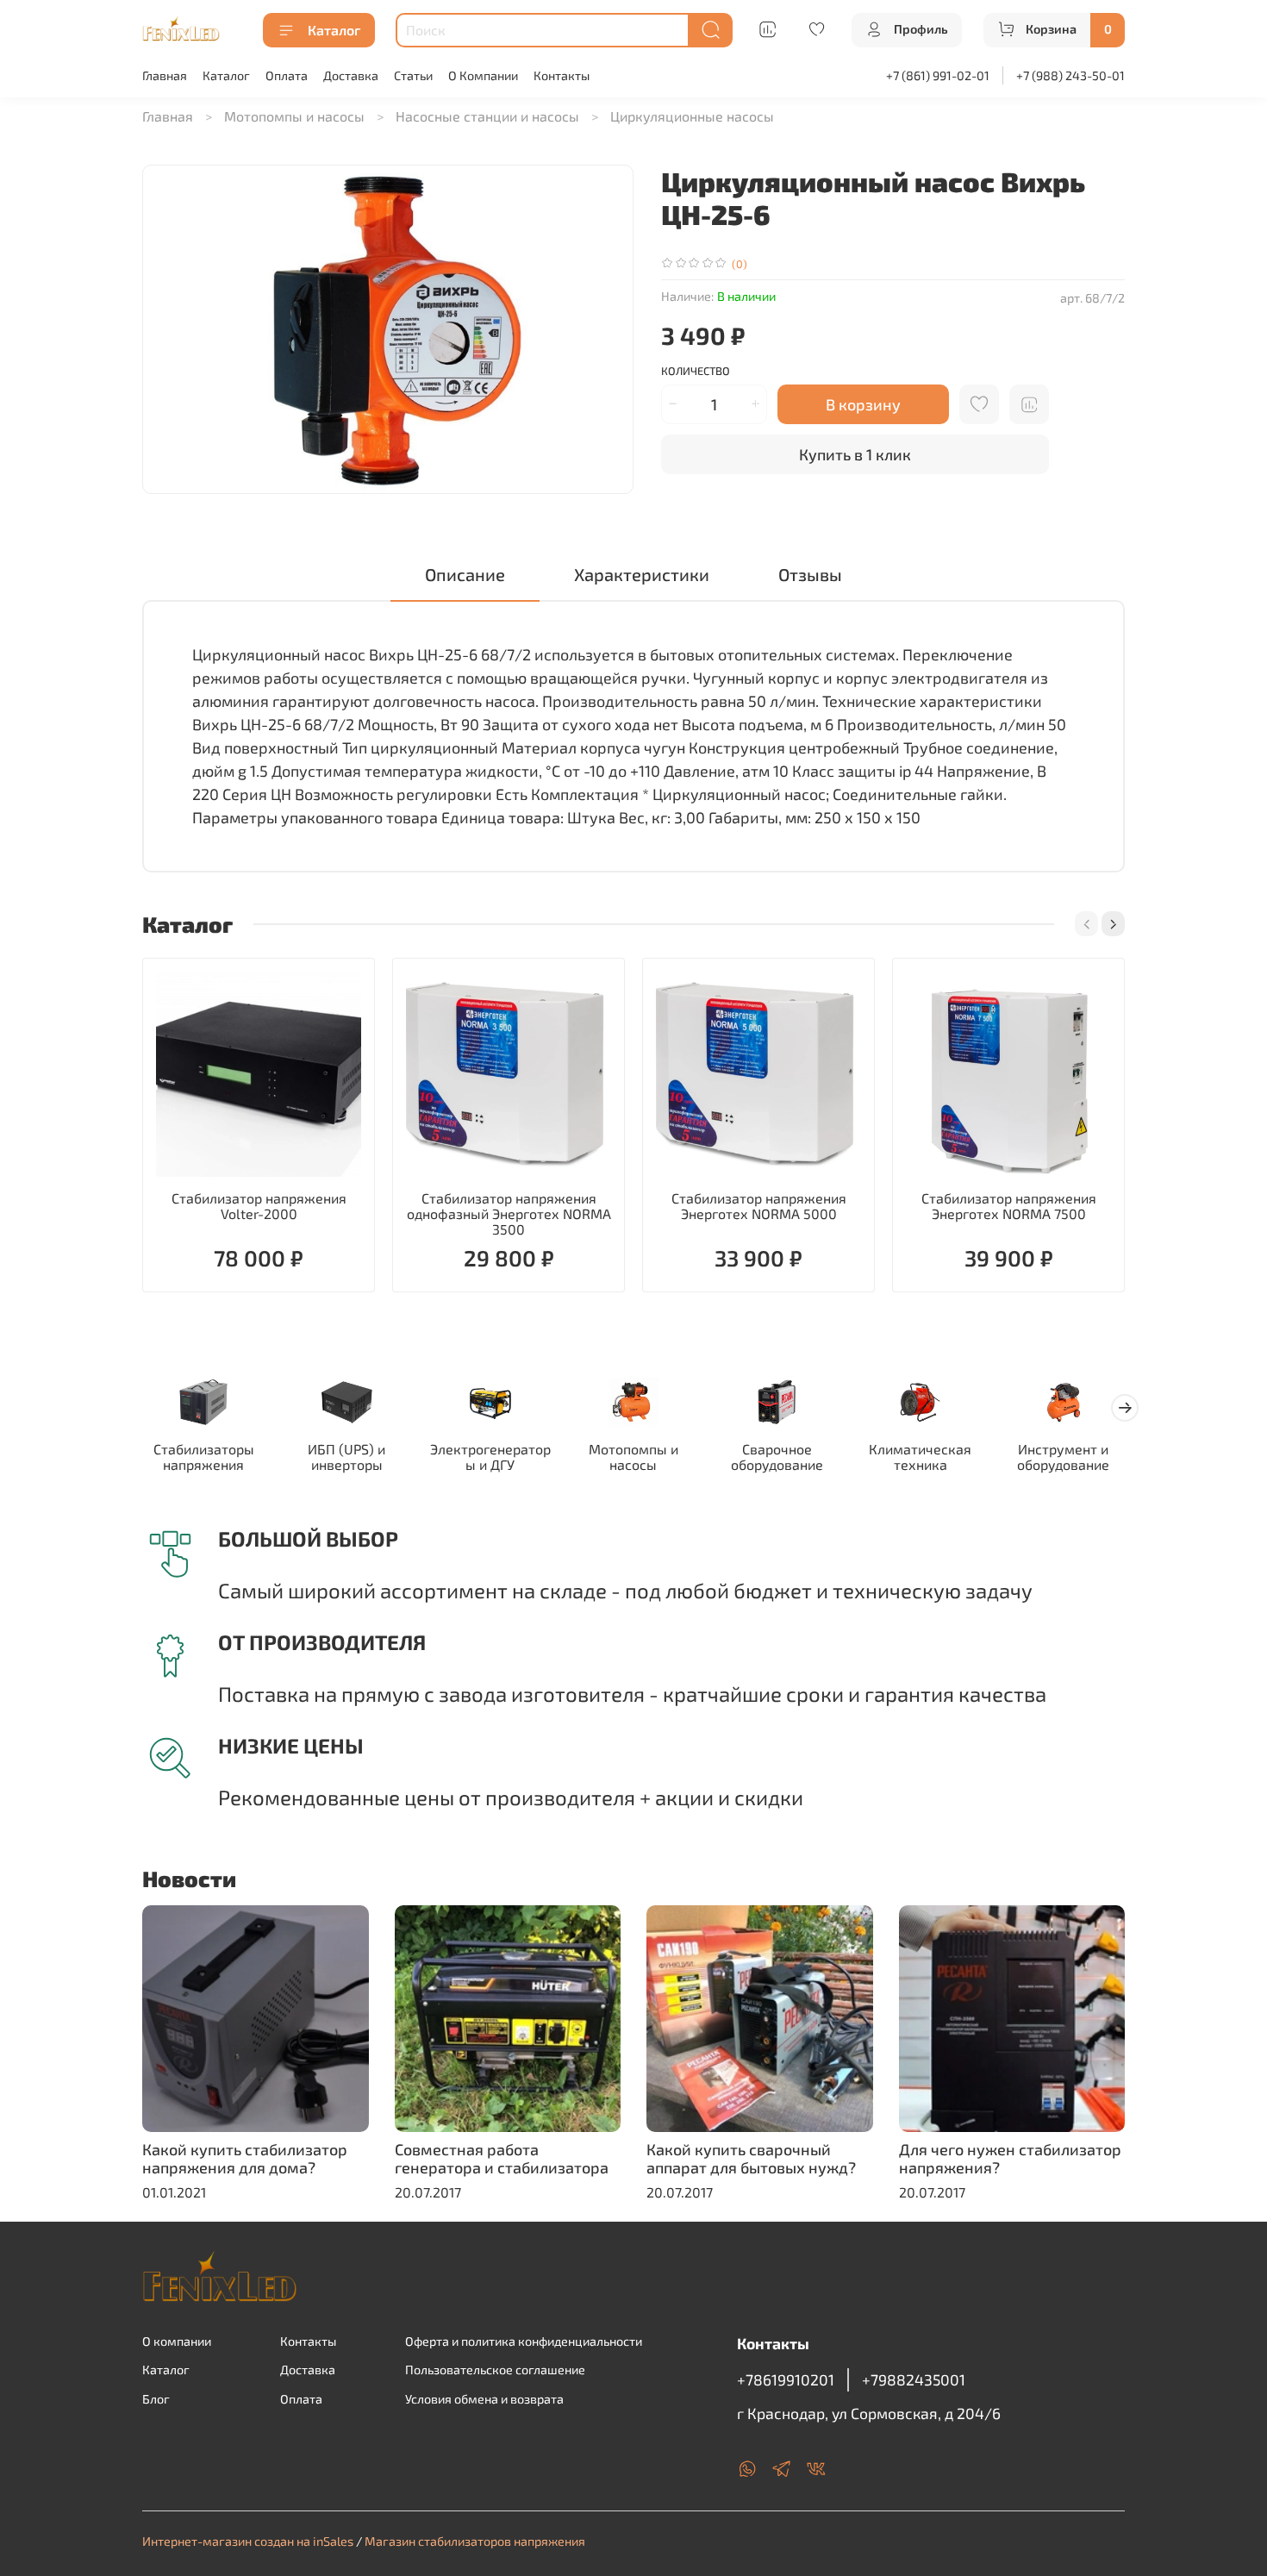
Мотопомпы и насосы (294, 116)
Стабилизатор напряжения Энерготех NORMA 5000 (759, 1206)
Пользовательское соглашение (495, 2370)
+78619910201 (786, 2379)
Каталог (334, 30)
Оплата (287, 75)
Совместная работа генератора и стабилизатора (502, 2159)
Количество (696, 371)
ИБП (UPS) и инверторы (346, 1457)
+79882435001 (914, 2379)
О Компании (483, 75)
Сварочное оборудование (777, 1457)
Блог (156, 2399)
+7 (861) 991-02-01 (938, 75)
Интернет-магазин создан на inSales (248, 2541)
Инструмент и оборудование (1063, 1457)
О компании (177, 2341)
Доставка (351, 75)
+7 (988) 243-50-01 (1070, 75)
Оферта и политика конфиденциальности (524, 2341)
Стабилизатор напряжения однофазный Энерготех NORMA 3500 (509, 1213)
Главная (165, 75)
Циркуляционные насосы (692, 116)
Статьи (413, 75)
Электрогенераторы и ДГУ (490, 1457)
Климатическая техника (920, 1457)
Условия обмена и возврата (484, 2399)
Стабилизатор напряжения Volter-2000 (259, 1206)
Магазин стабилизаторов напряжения (475, 2541)
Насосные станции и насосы (487, 116)
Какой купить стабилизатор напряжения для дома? (245, 2159)
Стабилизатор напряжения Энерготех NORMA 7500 (1009, 1206)
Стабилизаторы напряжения (204, 1457)
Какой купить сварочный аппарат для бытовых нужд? (751, 2159)
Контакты (562, 75)
